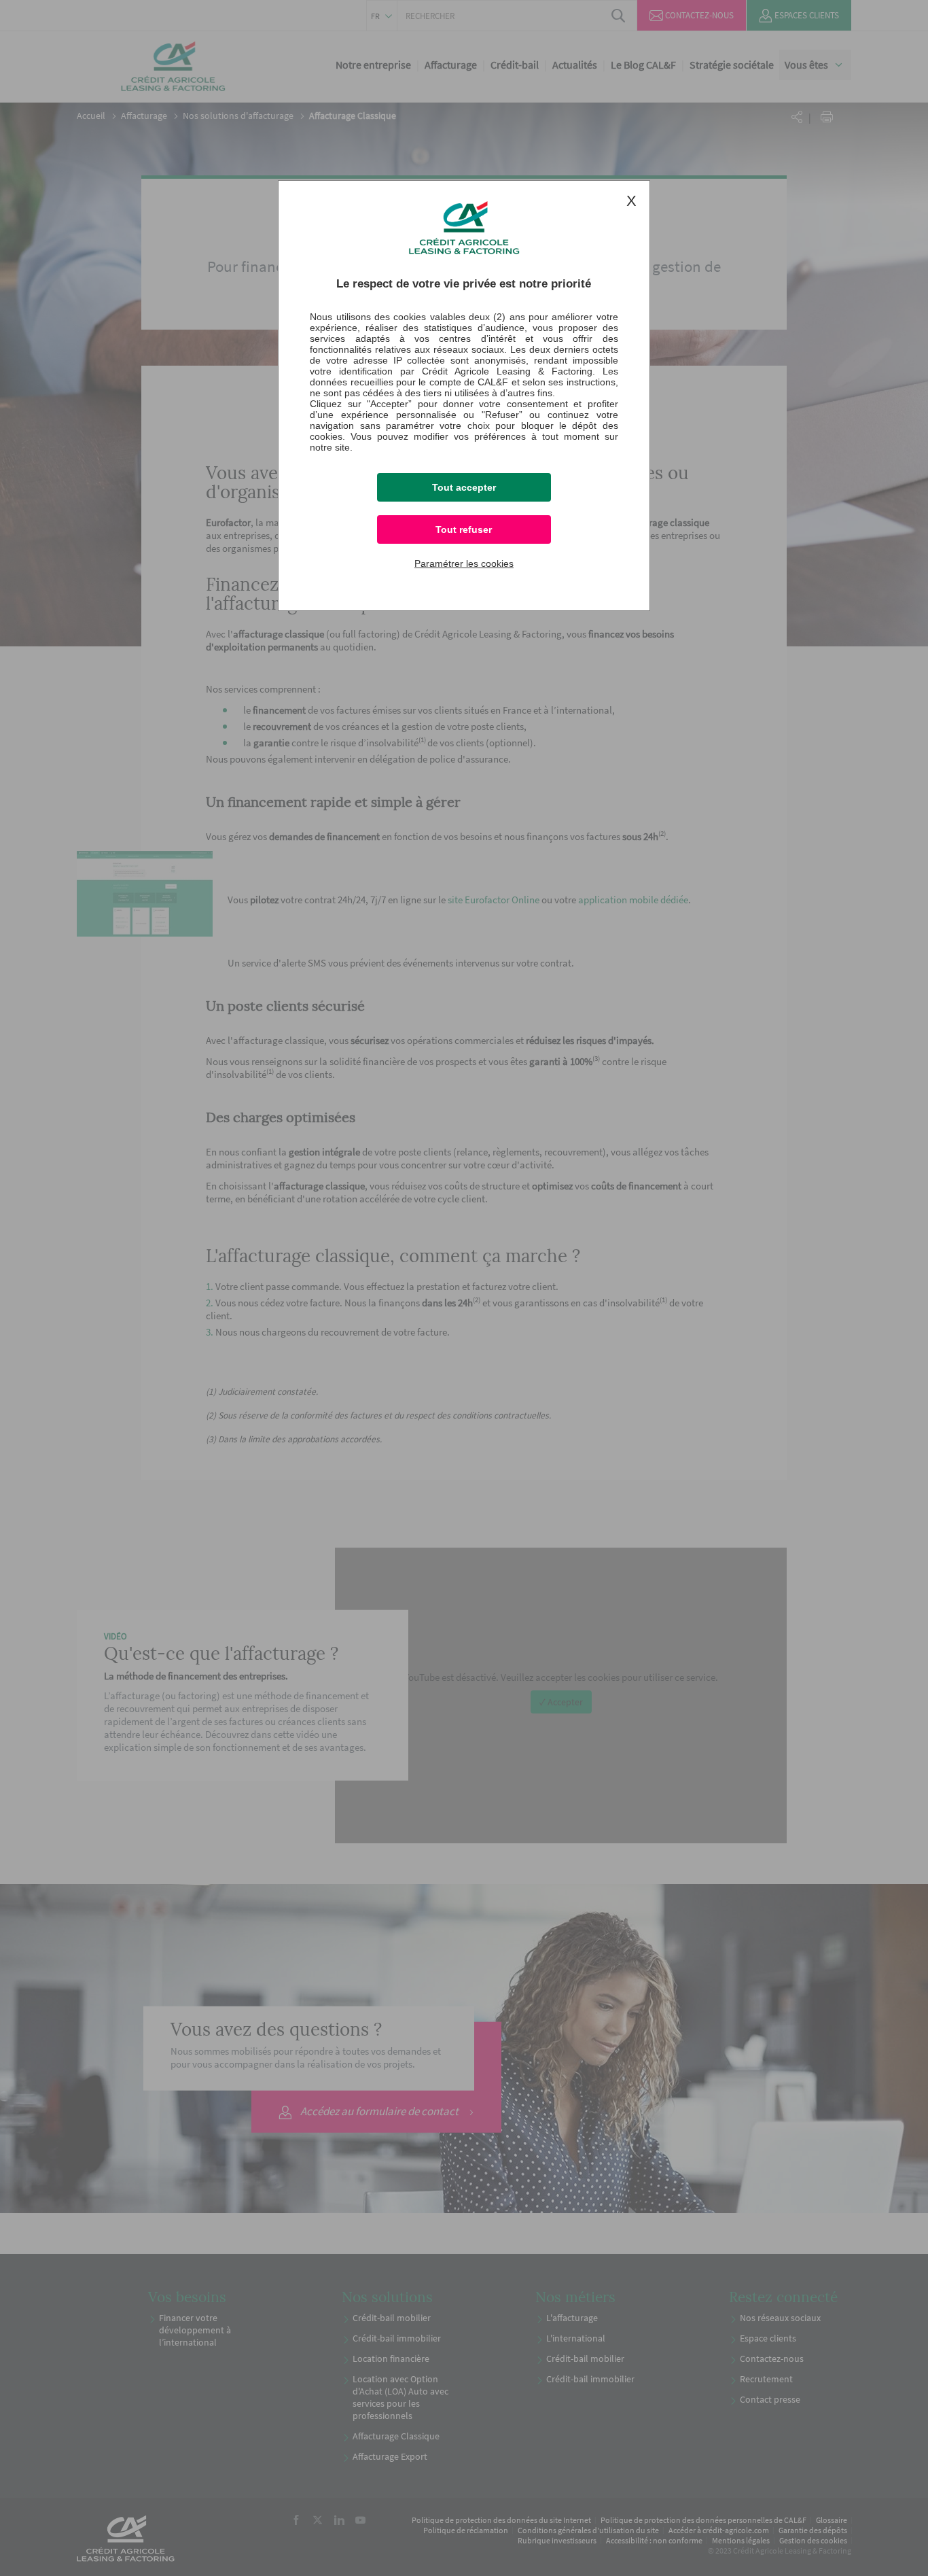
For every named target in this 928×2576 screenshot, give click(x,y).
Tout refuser (464, 529)
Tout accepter (464, 487)
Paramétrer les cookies (464, 563)
